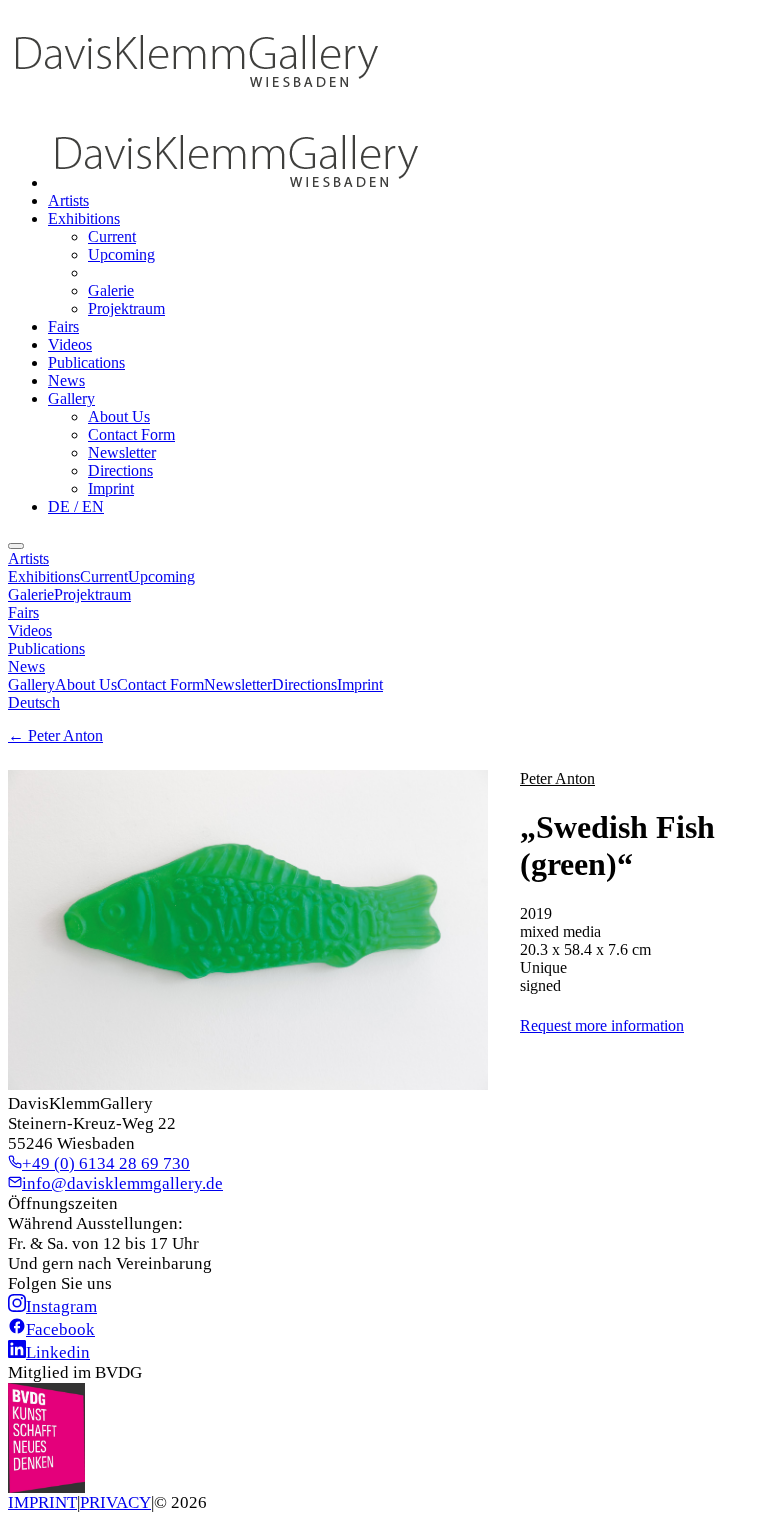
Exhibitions (84, 218)
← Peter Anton (55, 735)
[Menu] (16, 546)
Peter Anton (557, 778)
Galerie (111, 290)
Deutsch (34, 702)
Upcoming (121, 254)
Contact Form (131, 434)
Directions (120, 470)
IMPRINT (42, 1502)
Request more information (602, 1025)
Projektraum (126, 308)
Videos (70, 344)
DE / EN (76, 506)
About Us (119, 416)
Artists (68, 200)
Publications (86, 362)
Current (112, 236)
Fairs (63, 326)
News (66, 380)
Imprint (111, 488)
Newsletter (122, 452)
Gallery (71, 398)
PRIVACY (115, 1502)
